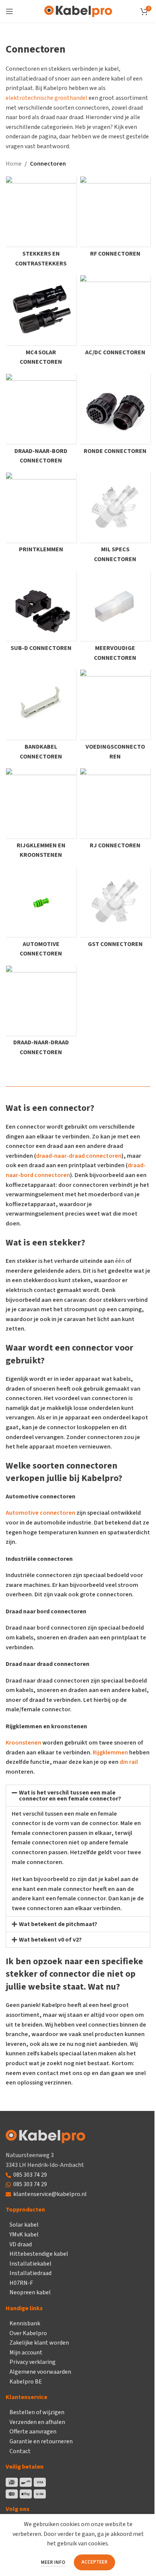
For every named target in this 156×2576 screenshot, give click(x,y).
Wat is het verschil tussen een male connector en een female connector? (70, 1796)
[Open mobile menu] (9, 11)
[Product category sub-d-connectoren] (41, 613)
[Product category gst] (115, 909)
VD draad (21, 2244)
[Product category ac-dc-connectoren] (115, 317)
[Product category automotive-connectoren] (41, 914)
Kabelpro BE (26, 2382)
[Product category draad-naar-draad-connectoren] (41, 1013)
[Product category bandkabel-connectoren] (41, 717)
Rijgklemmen (110, 1752)
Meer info (54, 2562)
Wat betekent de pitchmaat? (58, 1924)
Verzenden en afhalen (37, 2422)
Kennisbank (25, 2323)
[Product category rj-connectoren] (115, 810)
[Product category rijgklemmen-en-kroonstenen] (41, 815)
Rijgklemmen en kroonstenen (46, 1726)
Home (14, 164)
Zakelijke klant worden (39, 2343)
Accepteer (94, 2562)
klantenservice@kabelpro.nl (50, 2194)
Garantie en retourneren (41, 2441)
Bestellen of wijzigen (37, 2412)
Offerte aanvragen (33, 2432)
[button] (78, 1796)
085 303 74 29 (30, 2175)
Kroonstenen (23, 1743)
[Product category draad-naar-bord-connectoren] (41, 421)
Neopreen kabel (30, 2292)
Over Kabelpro (28, 2333)
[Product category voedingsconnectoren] (115, 717)
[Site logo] (78, 11)
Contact (20, 2451)
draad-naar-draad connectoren (79, 1156)
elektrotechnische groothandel (47, 98)
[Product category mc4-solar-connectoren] (41, 322)
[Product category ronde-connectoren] (115, 416)
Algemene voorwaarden (40, 2372)
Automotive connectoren (41, 1513)
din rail (129, 1762)
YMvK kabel (24, 2235)
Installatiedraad (30, 2273)
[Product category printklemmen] (41, 515)
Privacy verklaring (33, 2362)
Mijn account (26, 2353)
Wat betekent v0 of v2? (50, 1940)
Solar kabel (24, 2225)
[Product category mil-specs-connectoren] (115, 520)
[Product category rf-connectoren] (115, 219)
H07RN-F (21, 2283)
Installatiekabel (30, 2264)
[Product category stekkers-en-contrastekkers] (41, 224)
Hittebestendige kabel (39, 2254)
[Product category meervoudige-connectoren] (115, 618)
